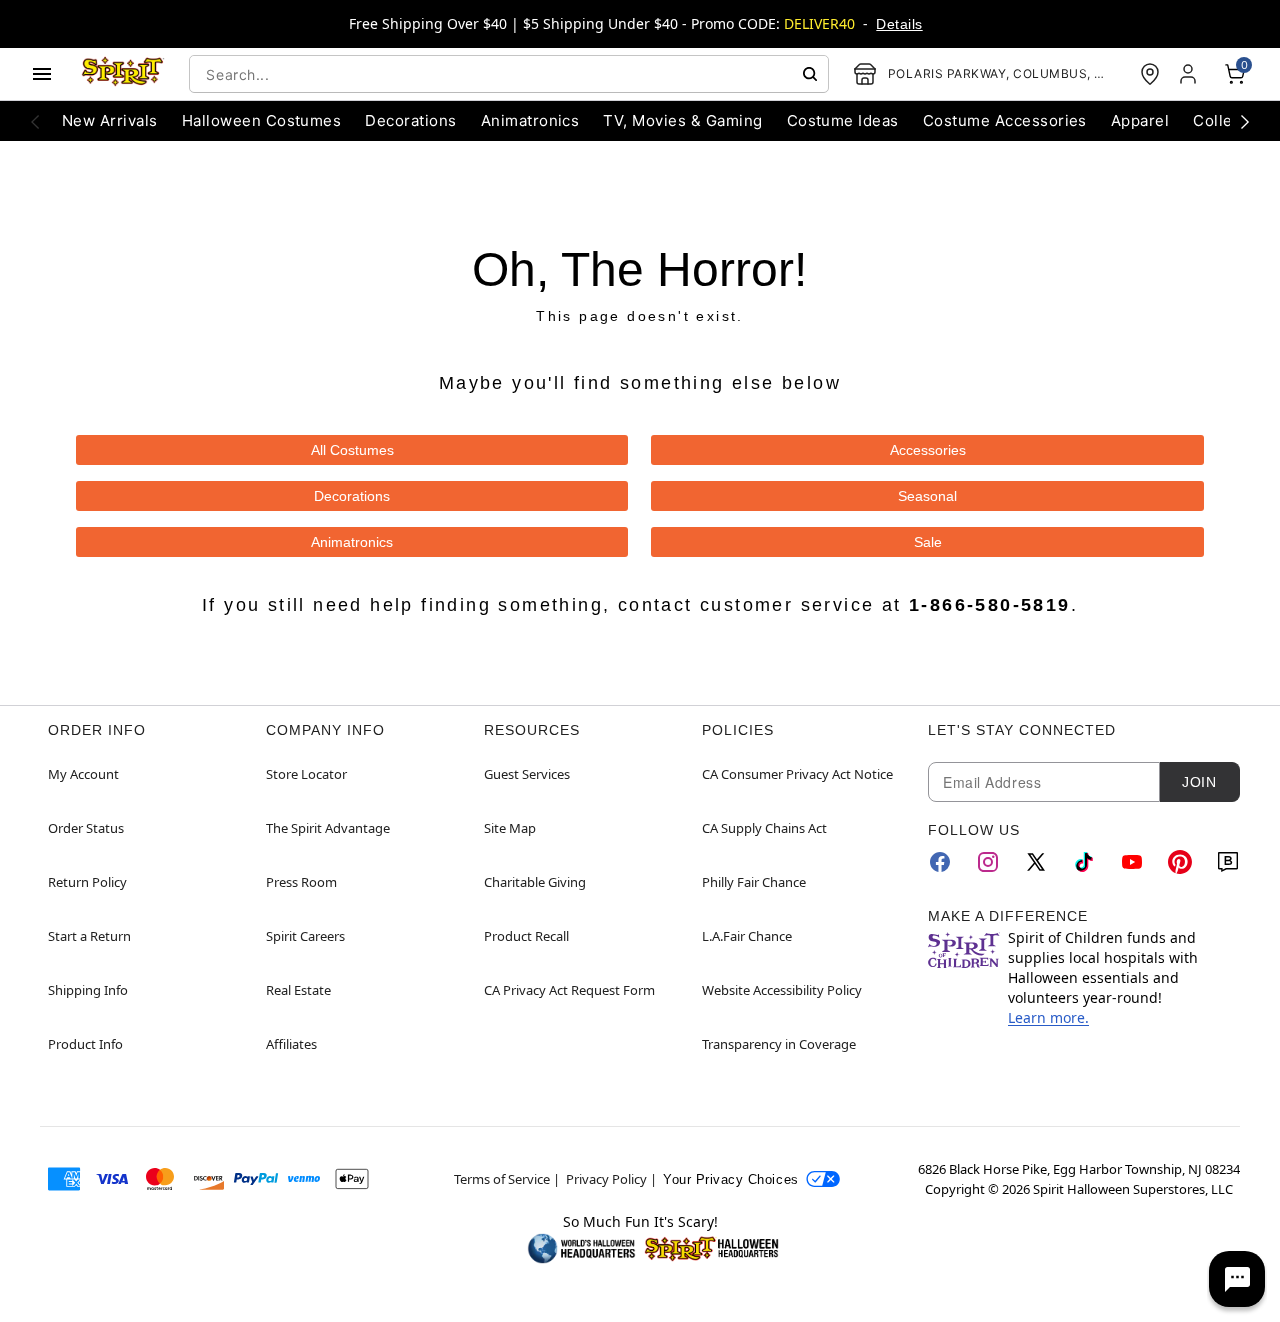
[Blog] (1228, 862)
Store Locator (306, 774)
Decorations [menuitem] (410, 120)
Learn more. (1048, 1017)
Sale (928, 542)
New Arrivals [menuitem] (110, 120)
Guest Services (527, 774)
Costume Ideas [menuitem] (843, 120)
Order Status (86, 828)
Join (1199, 782)
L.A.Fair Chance (747, 936)
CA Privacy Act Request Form (569, 990)
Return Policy (87, 882)
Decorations (352, 496)
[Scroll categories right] (1245, 121)
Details (899, 24)
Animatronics (352, 542)
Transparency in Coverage (779, 1044)
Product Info (85, 1044)
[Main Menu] (42, 74)
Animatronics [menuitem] (530, 120)
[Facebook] (940, 862)
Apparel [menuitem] (1140, 120)
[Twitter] (1036, 862)
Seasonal (927, 496)
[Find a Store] (1150, 74)
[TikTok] (1084, 862)
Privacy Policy (606, 1179)
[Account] (1190, 74)
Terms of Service (502, 1179)
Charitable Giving (535, 882)
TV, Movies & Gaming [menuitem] (682, 120)
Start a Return (89, 936)
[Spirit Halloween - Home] (123, 74)
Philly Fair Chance (754, 882)
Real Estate (298, 990)
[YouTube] (1132, 862)
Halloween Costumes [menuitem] (262, 120)
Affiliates (291, 1044)
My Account (83, 774)
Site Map (510, 828)
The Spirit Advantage (328, 828)
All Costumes (352, 450)
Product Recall (526, 936)
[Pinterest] (1180, 862)
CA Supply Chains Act (764, 828)
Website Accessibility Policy (782, 990)
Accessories (928, 450)
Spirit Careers (305, 936)
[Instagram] (988, 862)
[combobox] (509, 74)
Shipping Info (88, 990)
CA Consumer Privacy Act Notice (797, 774)
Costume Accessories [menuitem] (1005, 120)
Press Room (301, 882)
